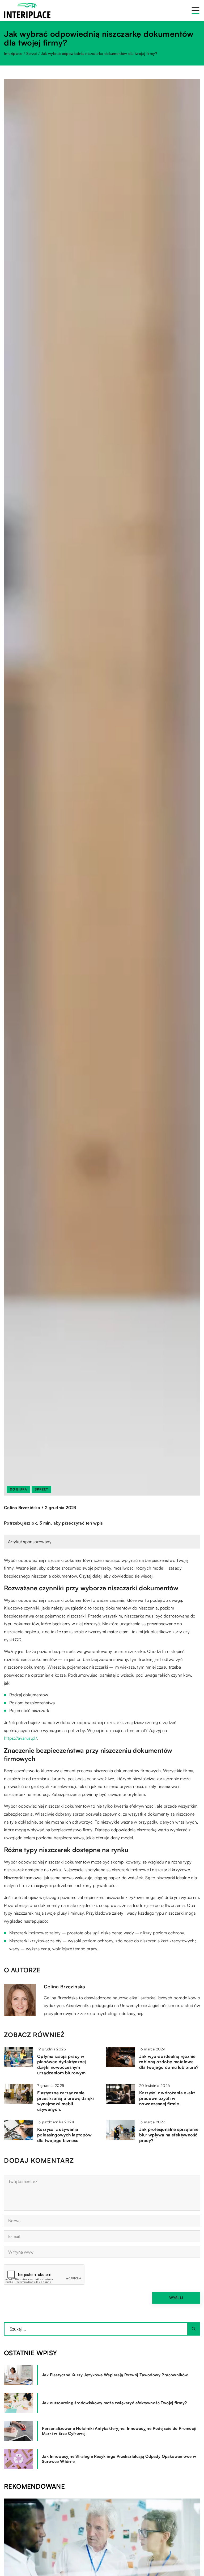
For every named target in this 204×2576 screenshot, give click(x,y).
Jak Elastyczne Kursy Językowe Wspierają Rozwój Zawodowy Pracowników (115, 2375)
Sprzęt (41, 1489)
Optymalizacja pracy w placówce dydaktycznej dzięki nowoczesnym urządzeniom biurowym (61, 2065)
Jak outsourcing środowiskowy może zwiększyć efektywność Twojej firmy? (114, 2403)
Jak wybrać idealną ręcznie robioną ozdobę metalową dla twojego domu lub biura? (169, 2062)
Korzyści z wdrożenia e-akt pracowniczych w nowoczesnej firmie (167, 2098)
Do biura (18, 1489)
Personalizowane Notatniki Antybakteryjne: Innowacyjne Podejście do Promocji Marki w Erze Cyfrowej (119, 2431)
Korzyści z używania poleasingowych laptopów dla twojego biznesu (64, 2135)
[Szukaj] (194, 2329)
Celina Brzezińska (22, 1508)
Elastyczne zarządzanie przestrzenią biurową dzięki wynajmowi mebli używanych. (66, 2101)
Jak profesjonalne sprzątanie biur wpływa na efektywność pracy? (169, 2135)
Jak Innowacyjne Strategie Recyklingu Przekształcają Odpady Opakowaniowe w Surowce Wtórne (119, 2459)
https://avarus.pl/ (21, 1738)
